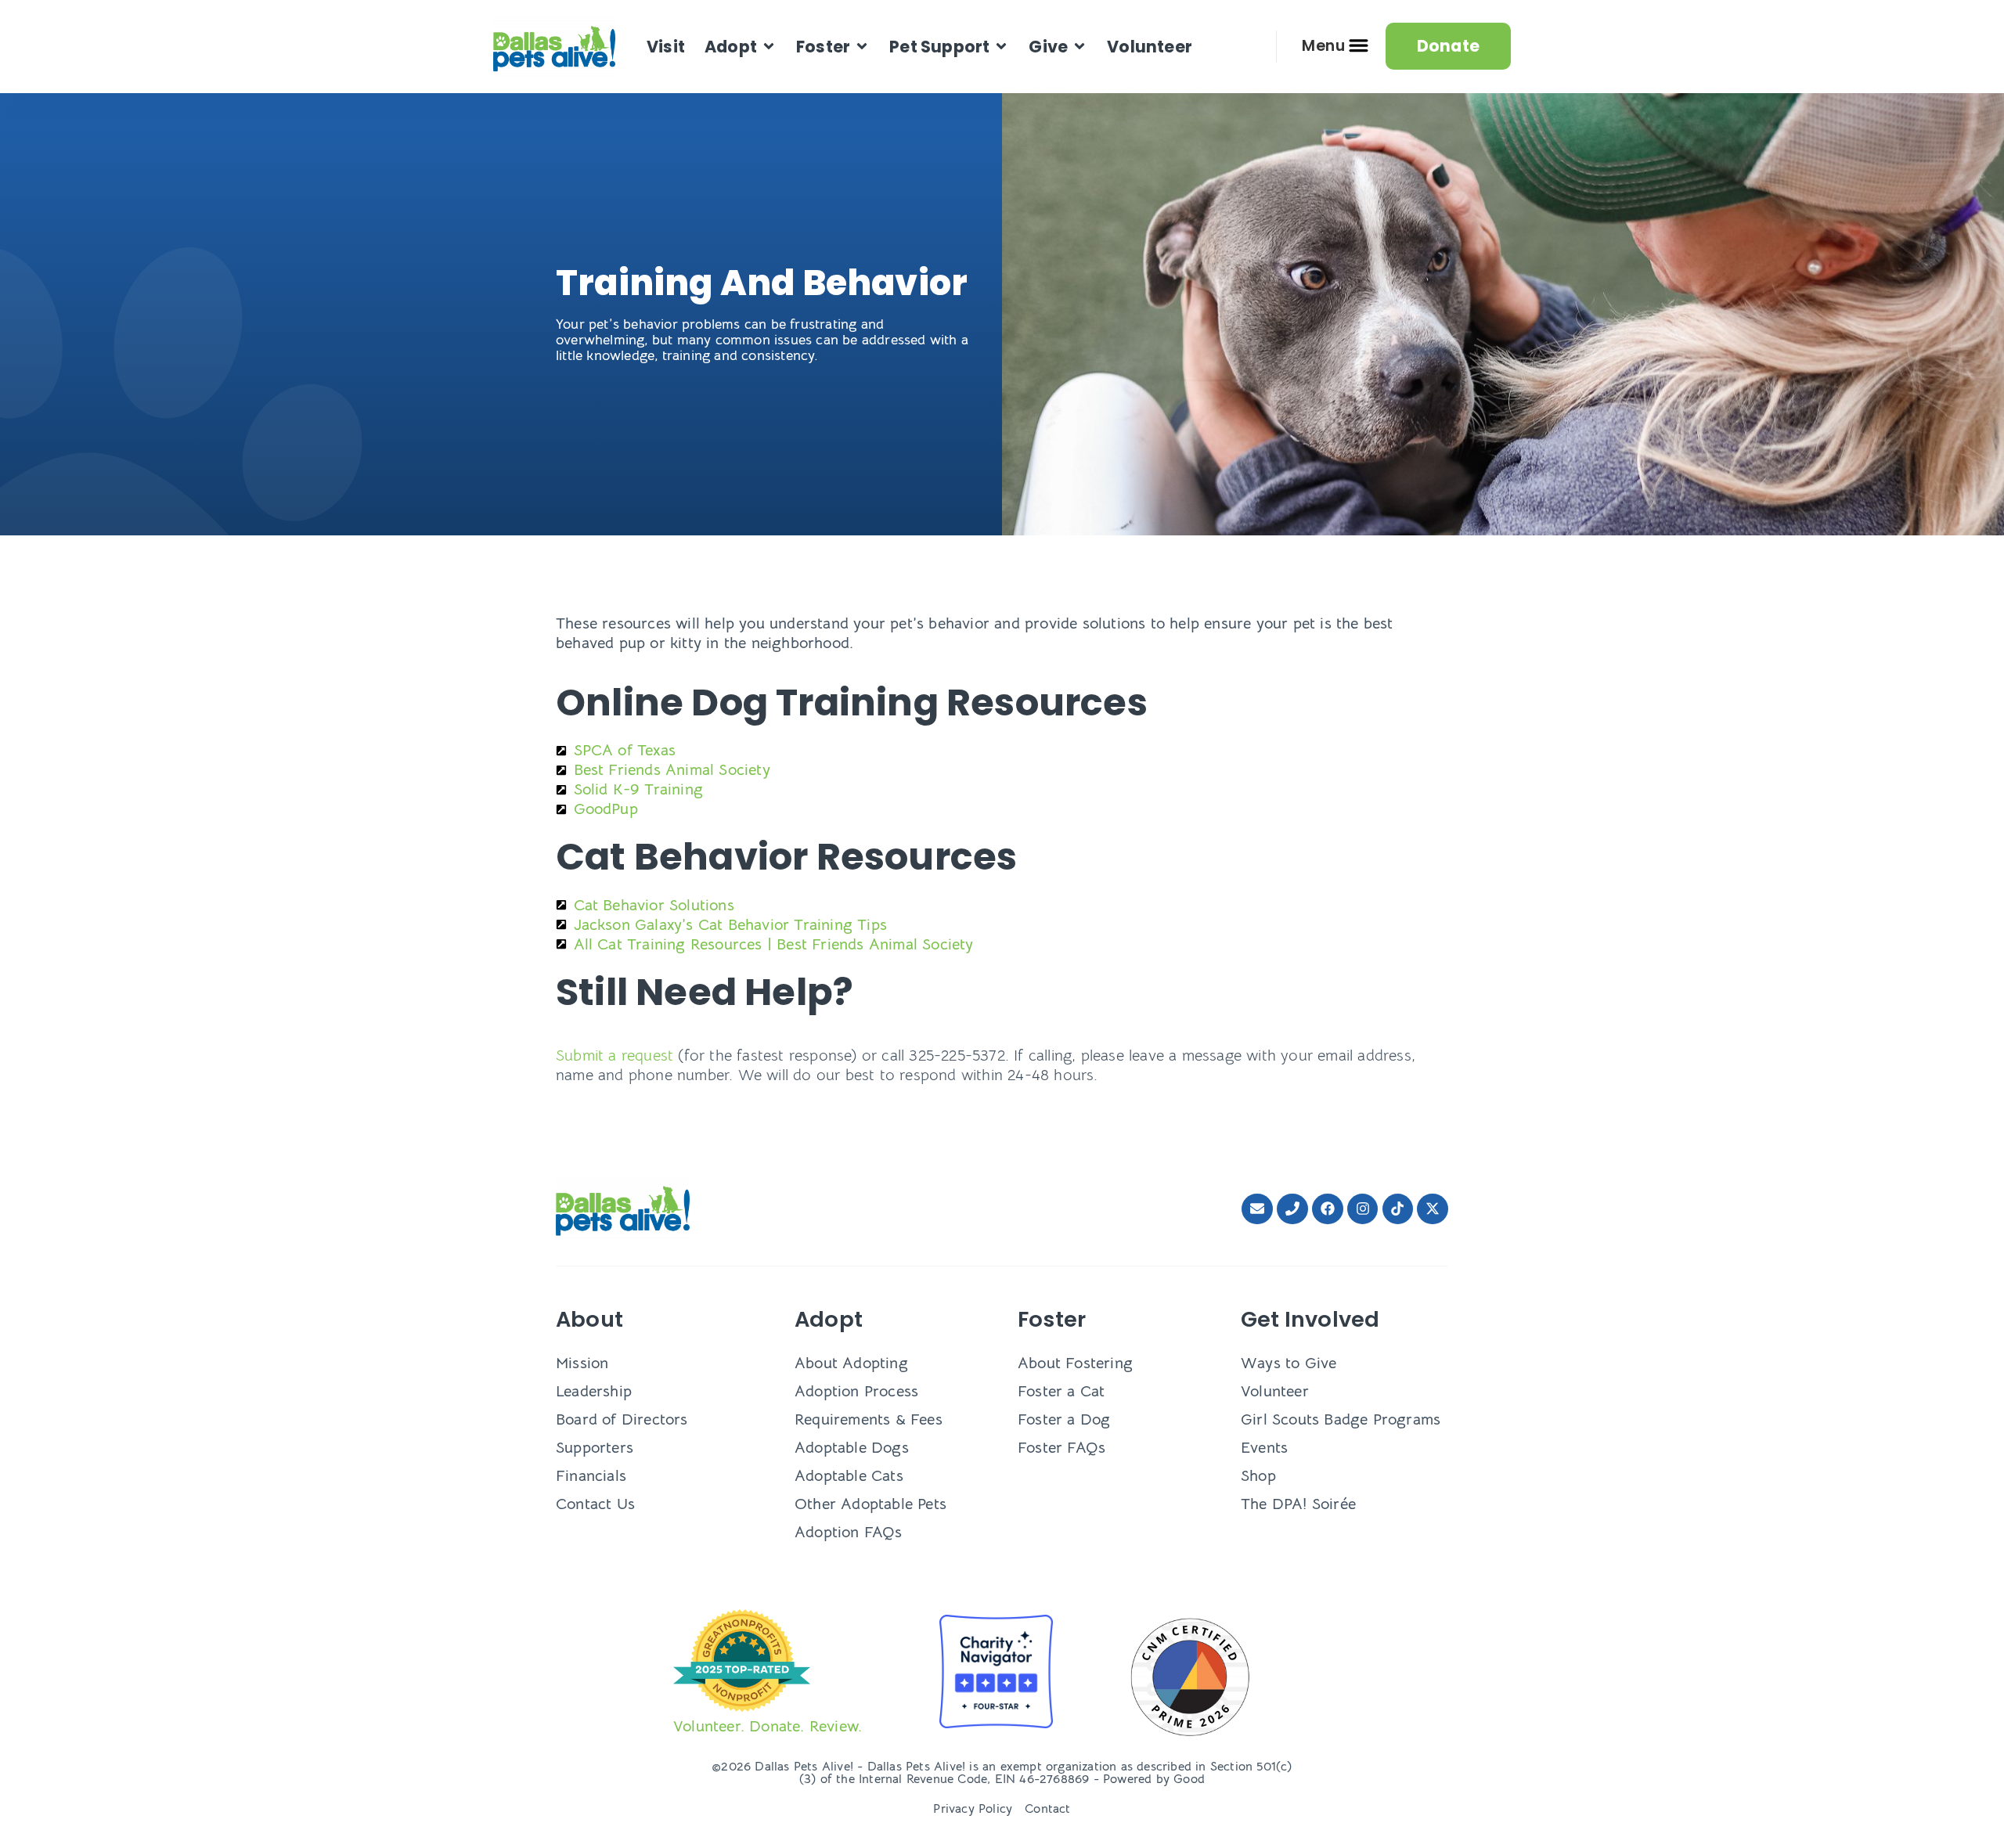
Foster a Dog (1064, 1419)
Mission (582, 1363)
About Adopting (851, 1363)
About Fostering (1075, 1363)
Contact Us (595, 1504)
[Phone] (1292, 1209)
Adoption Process (856, 1391)
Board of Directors (622, 1419)
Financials (591, 1476)
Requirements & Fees (869, 1419)
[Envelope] (1257, 1209)
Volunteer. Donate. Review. (768, 1726)
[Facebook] (1328, 1209)
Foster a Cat (1061, 1391)
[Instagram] (1363, 1209)
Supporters (595, 1448)
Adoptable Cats (849, 1476)
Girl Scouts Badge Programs (1341, 1419)
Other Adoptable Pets (870, 1504)
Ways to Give (1289, 1363)
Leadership (594, 1391)
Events (1264, 1448)
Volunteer (1275, 1391)
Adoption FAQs (849, 1532)
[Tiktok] (1398, 1209)
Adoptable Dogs (852, 1448)
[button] (741, 47)
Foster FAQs (1061, 1448)
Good (1189, 1779)
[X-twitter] (1433, 1209)
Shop (1258, 1476)
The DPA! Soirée (1298, 1504)
